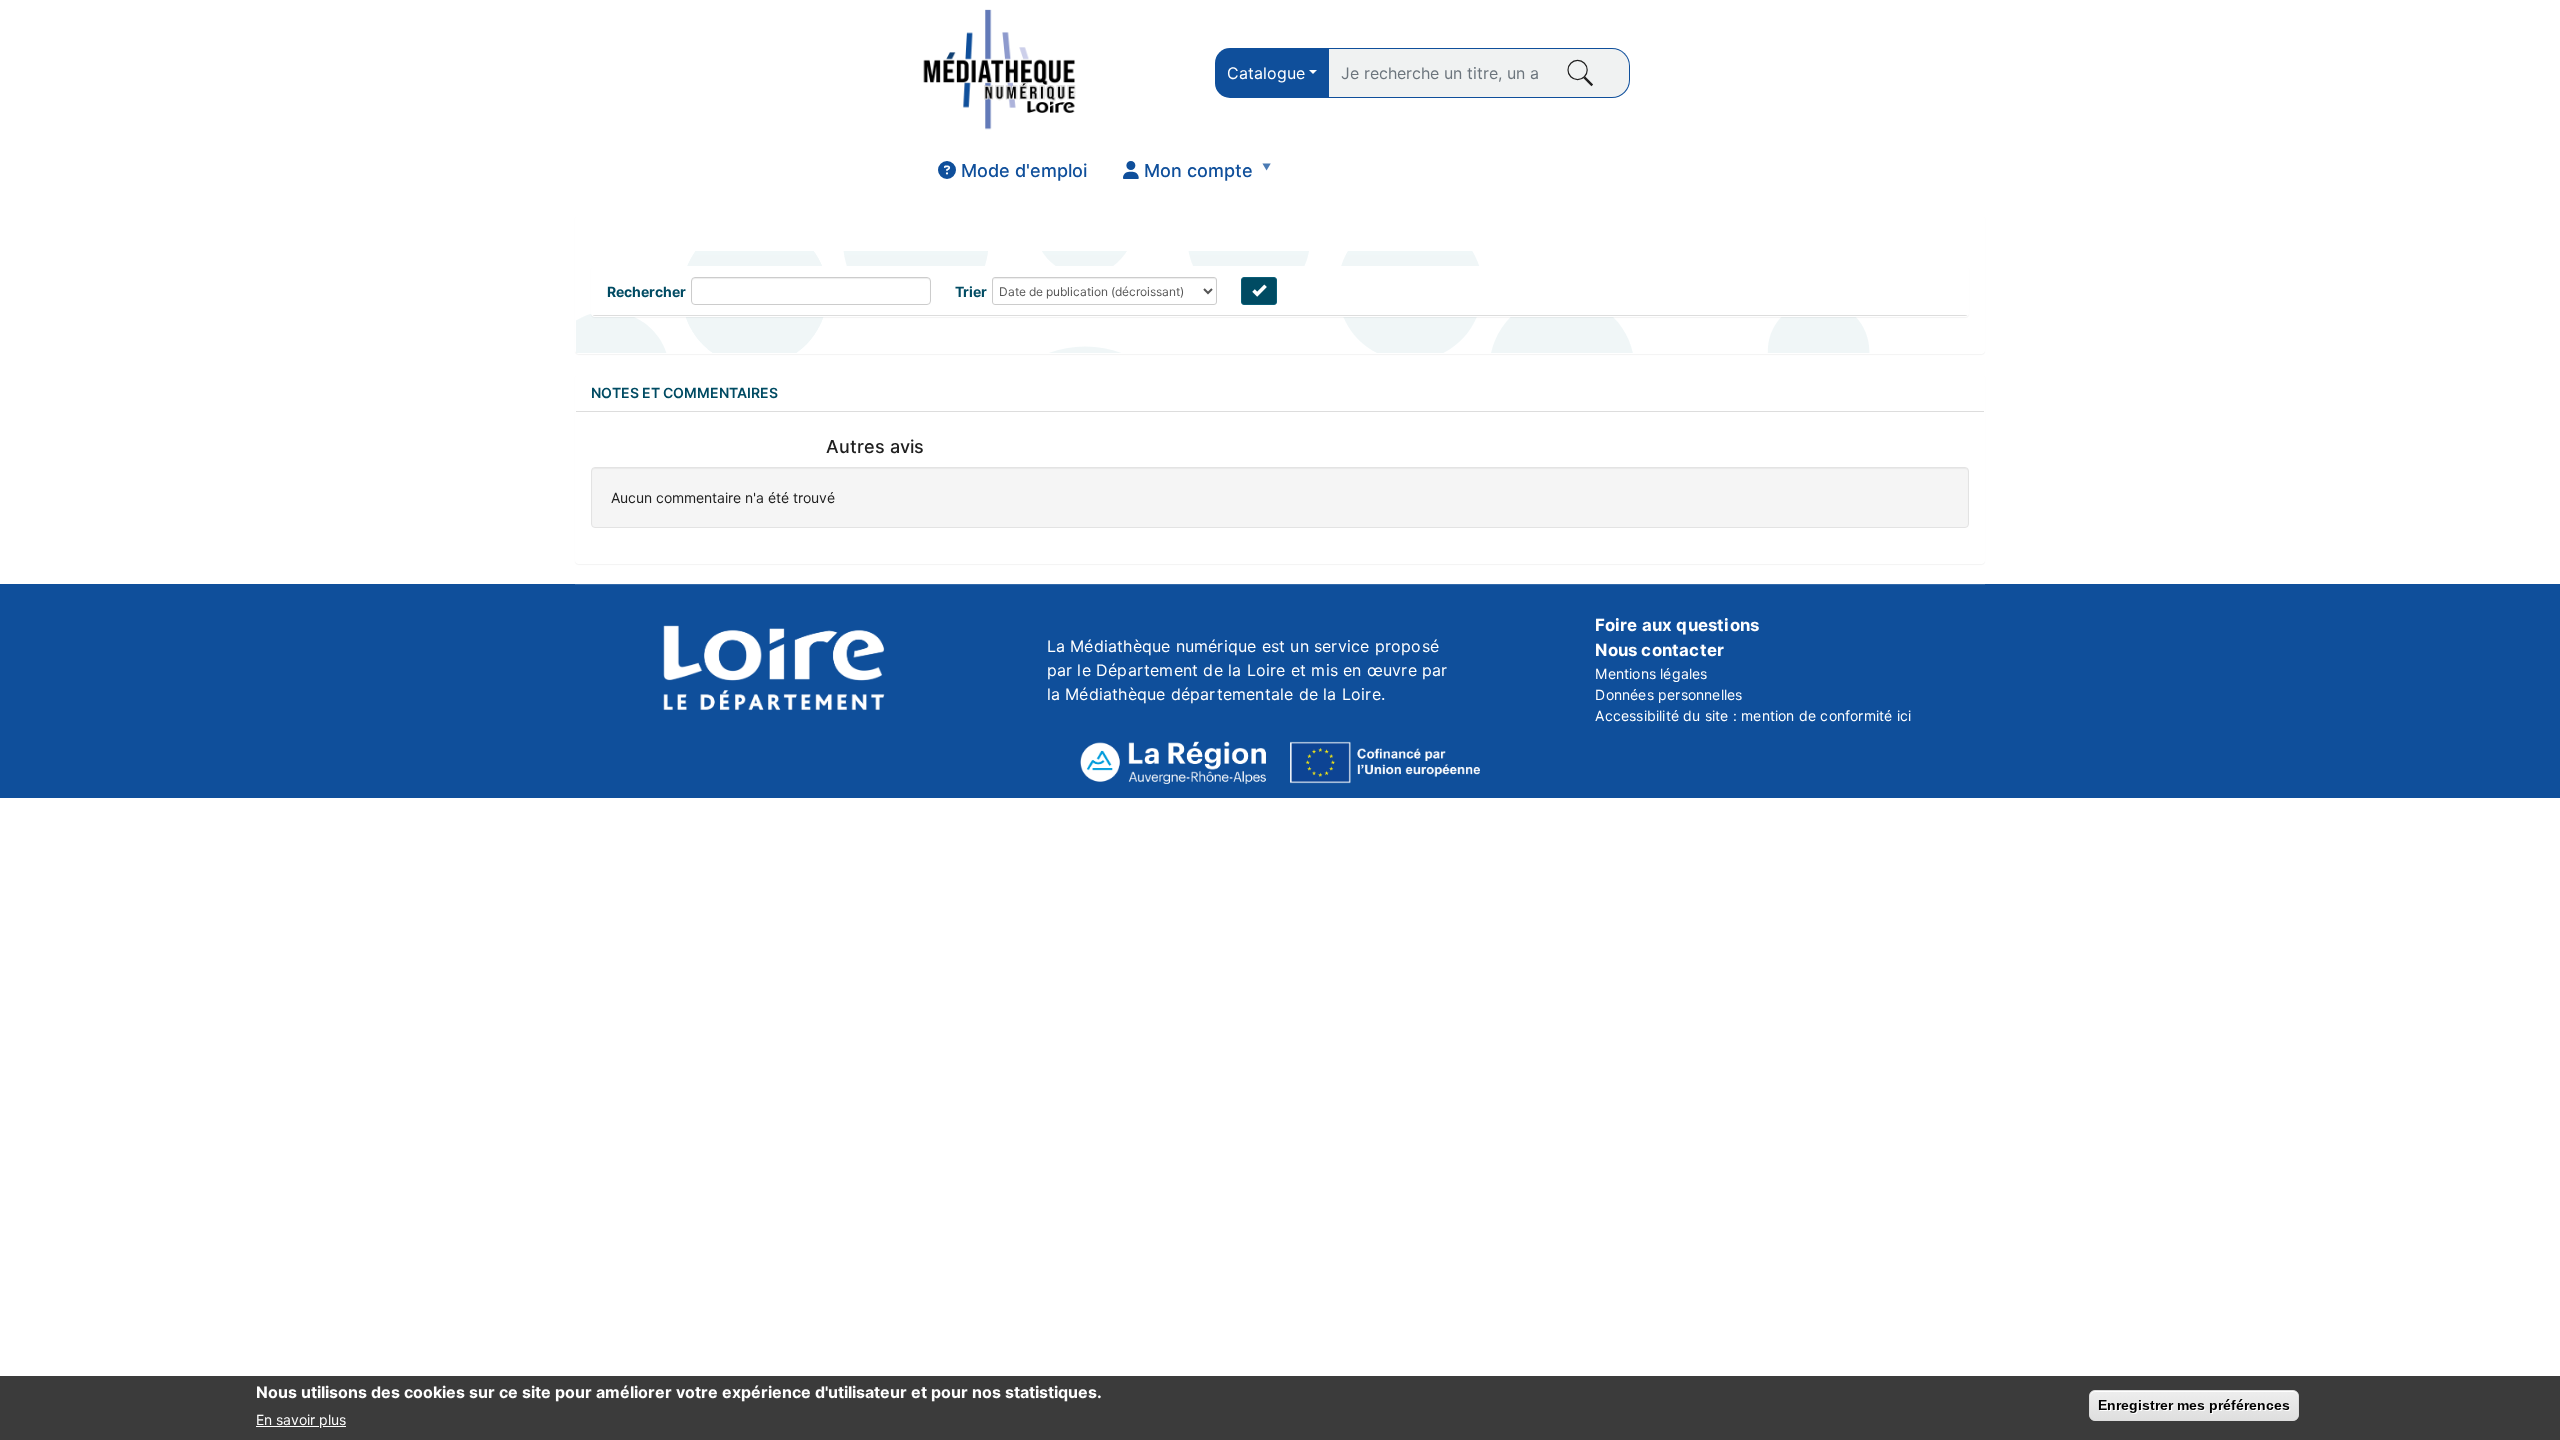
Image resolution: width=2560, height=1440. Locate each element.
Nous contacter (1659, 650)
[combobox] (1272, 73)
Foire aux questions (1677, 625)
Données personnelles (1668, 694)
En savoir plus (301, 1418)
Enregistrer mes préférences (2194, 1405)
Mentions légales (1651, 673)
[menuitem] (1012, 171)
